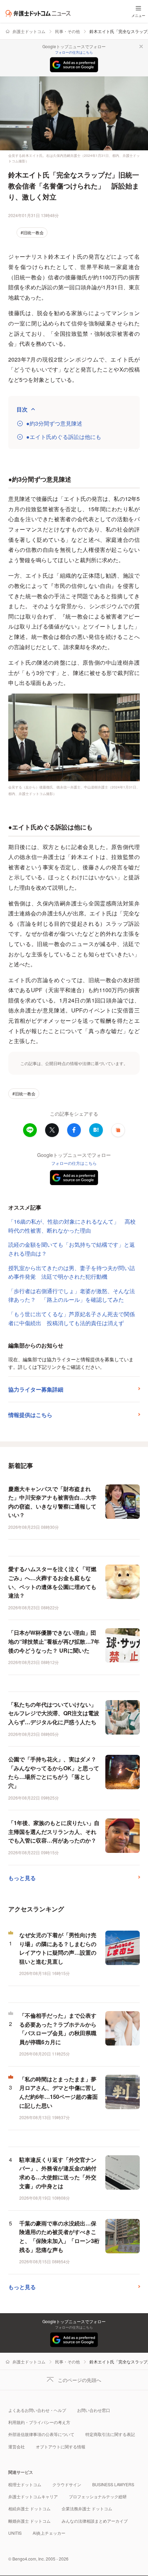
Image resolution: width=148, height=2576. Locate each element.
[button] (118, 1130)
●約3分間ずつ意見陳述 (54, 423)
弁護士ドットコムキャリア (33, 2496)
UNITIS (15, 2533)
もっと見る (22, 1878)
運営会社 (17, 2446)
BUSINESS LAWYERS (113, 2484)
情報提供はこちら (30, 1415)
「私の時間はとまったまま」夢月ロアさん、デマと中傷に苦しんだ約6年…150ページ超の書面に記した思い (59, 2092)
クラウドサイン (67, 2484)
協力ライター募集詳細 (36, 1389)
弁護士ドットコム (29, 31)
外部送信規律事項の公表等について (41, 2434)
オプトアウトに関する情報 (61, 2446)
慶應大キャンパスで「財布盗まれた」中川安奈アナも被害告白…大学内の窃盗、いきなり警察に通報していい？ (52, 1502)
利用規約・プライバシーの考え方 (39, 2422)
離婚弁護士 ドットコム (29, 2521)
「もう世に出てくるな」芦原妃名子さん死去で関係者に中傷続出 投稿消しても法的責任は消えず (72, 1318)
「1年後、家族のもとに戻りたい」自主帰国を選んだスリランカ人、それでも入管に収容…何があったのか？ (54, 1832)
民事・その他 (67, 31)
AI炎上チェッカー (49, 2533)
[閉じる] (141, 46)
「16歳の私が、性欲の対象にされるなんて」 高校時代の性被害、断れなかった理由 (72, 1226)
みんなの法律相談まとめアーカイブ (95, 2521)
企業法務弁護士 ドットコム (87, 2508)
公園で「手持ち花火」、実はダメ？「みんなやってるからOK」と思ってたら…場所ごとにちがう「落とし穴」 (54, 1772)
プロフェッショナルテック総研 (98, 2496)
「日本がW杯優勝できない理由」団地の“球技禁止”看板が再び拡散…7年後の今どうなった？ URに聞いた (54, 1641)
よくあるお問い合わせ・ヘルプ (37, 2410)
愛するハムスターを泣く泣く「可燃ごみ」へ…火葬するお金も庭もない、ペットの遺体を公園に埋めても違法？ (52, 1582)
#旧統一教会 (32, 232)
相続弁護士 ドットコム (29, 2508)
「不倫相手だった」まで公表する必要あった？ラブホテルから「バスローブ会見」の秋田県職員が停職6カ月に (58, 2029)
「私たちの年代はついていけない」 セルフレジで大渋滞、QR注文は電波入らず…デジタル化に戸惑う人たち (54, 1713)
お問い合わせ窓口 (94, 2410)
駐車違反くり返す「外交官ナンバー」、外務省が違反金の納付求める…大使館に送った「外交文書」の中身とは (58, 2173)
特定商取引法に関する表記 (110, 2434)
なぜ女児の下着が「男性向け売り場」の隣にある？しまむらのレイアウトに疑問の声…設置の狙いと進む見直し (58, 1948)
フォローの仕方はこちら (74, 52)
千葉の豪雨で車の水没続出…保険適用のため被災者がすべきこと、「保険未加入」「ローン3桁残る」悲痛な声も (59, 2236)
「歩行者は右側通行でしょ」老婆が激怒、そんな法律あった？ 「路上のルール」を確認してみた (72, 1295)
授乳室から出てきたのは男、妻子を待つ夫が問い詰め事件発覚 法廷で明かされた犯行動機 (72, 1272)
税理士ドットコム (25, 2484)
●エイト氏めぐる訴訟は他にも (64, 437)
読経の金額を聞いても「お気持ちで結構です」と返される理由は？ (72, 1249)
